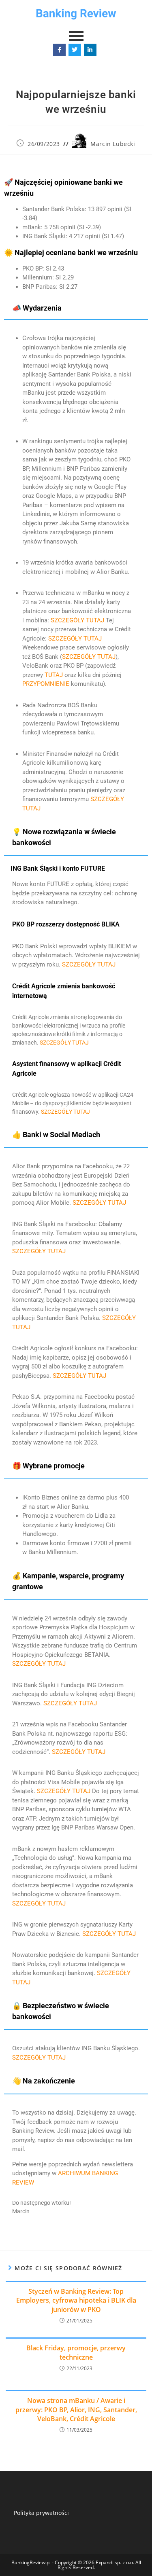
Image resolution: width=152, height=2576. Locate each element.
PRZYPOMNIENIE (46, 684)
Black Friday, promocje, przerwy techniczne (76, 2352)
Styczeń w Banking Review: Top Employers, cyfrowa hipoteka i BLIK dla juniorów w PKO (76, 2300)
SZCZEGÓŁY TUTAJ (77, 620)
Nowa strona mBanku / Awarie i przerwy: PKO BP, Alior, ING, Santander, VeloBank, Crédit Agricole (76, 2410)
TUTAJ (54, 675)
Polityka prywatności (41, 2513)
